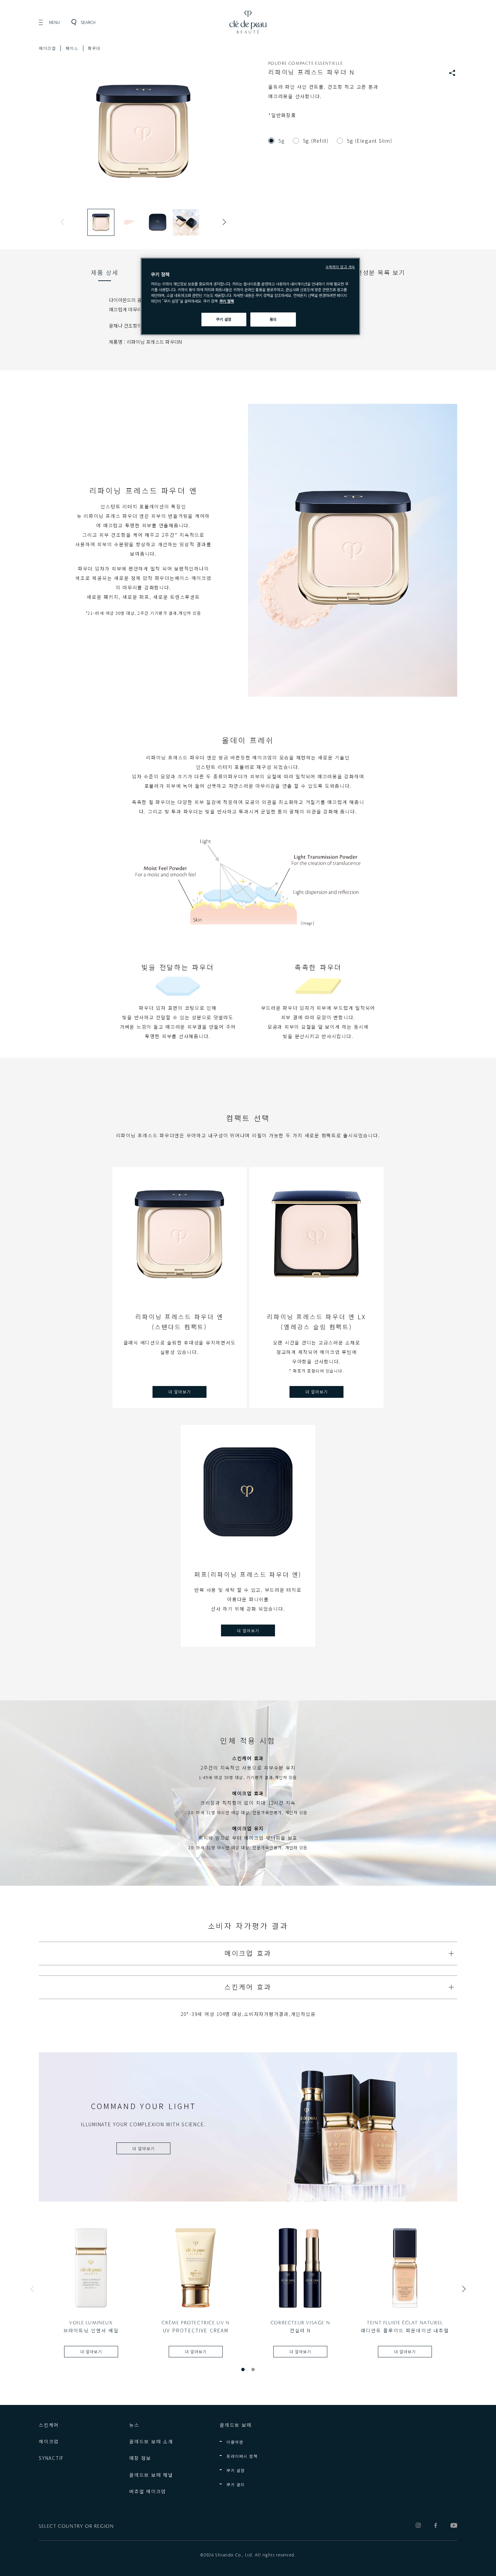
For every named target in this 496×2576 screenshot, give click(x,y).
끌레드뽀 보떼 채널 (151, 2475)
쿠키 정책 (227, 301)
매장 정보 (140, 2458)
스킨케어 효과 (248, 1987)
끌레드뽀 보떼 (236, 2425)
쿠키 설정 (236, 2470)
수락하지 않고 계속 (340, 267)
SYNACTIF (51, 2458)
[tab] (105, 272)
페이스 (72, 48)
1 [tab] (243, 2370)
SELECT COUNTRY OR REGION (76, 2526)
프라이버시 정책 (242, 2456)
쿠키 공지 (236, 2484)
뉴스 (134, 2425)
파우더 (94, 48)
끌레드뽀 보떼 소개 (151, 2441)
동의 (273, 319)
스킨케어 (49, 2425)
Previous (64, 222)
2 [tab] (253, 2370)
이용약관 (235, 2442)
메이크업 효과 (248, 1953)
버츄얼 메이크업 (148, 2491)
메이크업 (47, 48)
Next (223, 222)
